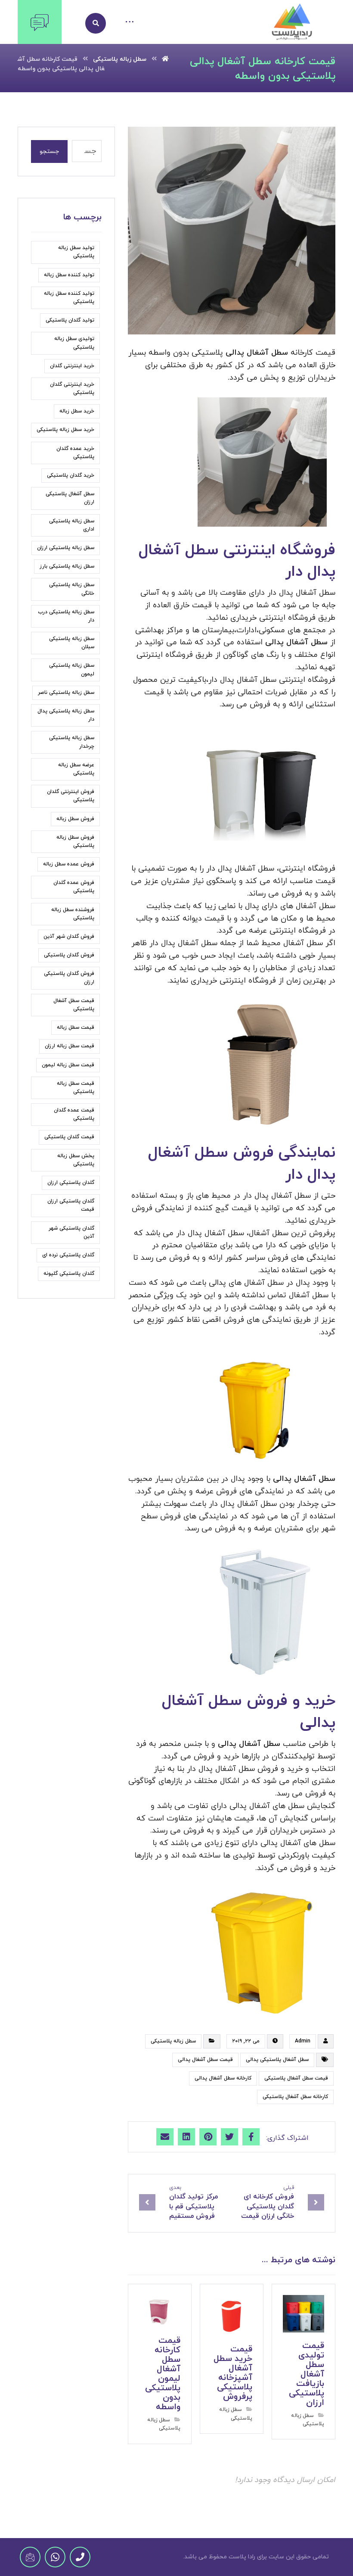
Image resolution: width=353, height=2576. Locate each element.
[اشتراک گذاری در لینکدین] (186, 2137)
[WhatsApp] (55, 2557)
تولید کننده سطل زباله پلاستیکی (69, 298)
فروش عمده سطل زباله (69, 864)
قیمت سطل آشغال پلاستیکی (296, 2078)
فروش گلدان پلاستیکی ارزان (69, 978)
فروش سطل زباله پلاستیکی (75, 841)
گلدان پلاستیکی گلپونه (69, 1274)
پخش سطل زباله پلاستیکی (76, 1160)
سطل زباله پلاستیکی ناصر (66, 693)
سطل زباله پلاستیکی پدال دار (66, 715)
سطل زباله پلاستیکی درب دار (66, 616)
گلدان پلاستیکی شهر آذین (71, 1232)
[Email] (30, 2557)
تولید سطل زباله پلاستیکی (76, 252)
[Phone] (80, 2557)
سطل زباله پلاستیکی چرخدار (72, 742)
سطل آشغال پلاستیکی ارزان (70, 498)
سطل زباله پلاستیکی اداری (72, 525)
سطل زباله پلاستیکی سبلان (72, 643)
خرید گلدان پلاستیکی (71, 475)
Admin (303, 2041)
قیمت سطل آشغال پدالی (205, 2060)
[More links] (130, 23)
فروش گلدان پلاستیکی (69, 955)
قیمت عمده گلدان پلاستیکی (74, 1114)
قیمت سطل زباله (76, 1027)
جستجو (49, 151)
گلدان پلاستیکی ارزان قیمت (71, 1205)
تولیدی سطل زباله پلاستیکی (74, 343)
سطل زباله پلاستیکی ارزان (66, 548)
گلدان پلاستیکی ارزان (71, 1183)
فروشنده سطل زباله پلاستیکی (73, 914)
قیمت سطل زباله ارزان (70, 1046)
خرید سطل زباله (77, 411)
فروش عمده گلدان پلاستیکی (74, 887)
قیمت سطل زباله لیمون (68, 1065)
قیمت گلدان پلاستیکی (69, 1137)
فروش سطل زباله (75, 819)
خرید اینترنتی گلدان (72, 366)
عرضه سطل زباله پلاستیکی (76, 769)
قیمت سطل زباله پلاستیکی (76, 1088)
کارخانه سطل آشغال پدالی (223, 2078)
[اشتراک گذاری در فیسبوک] (251, 2137)
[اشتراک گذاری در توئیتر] (229, 2137)
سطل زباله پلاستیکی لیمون (72, 670)
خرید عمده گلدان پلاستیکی (75, 453)
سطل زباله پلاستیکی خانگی (72, 589)
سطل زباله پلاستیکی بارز (67, 566)
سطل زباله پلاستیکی (173, 2041)
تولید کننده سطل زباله (69, 275)
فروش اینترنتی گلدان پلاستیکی (71, 796)
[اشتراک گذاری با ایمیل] (165, 2137)
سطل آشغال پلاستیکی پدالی (277, 2060)
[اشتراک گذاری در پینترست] (208, 2137)
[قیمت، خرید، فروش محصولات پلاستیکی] (292, 22)
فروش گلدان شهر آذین (69, 937)
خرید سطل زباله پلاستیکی (65, 430)
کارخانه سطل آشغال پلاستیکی (295, 2097)
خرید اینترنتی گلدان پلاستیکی (72, 389)
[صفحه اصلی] (165, 59)
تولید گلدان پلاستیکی (70, 320)
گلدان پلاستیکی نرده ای (68, 1255)
